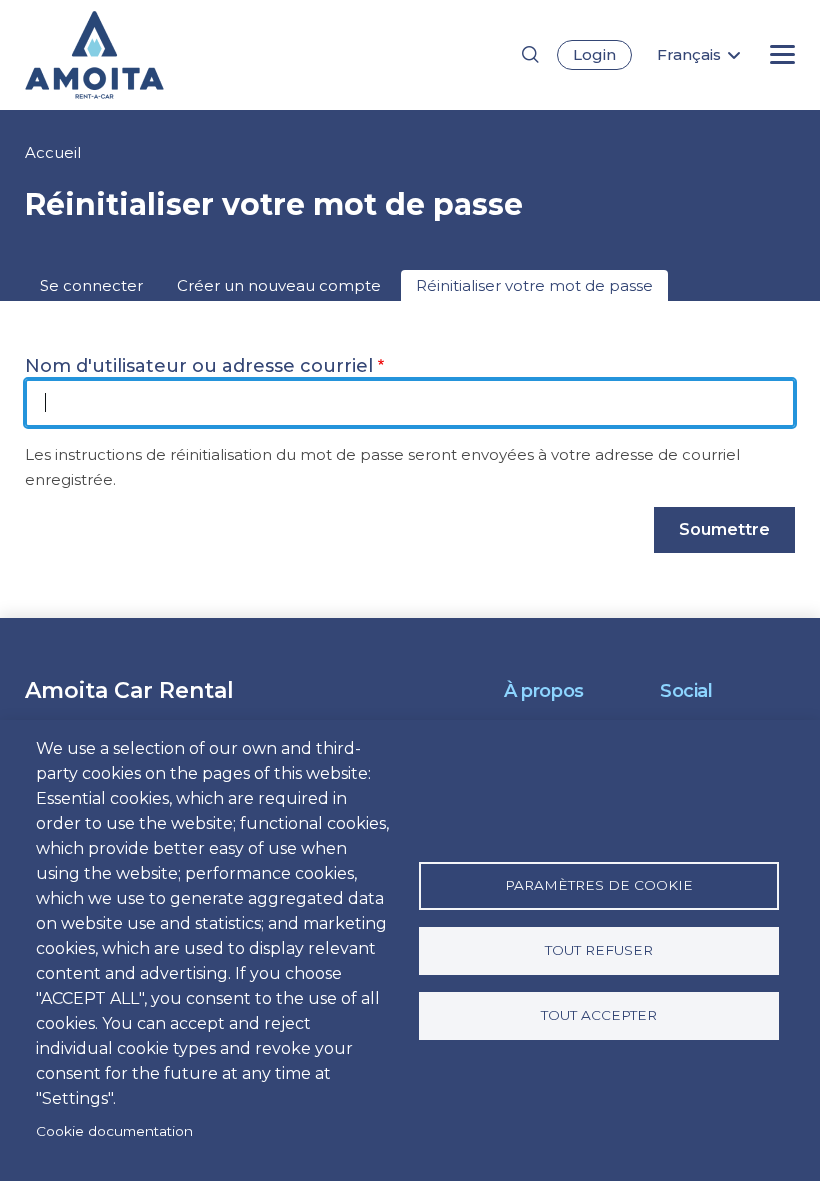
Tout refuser (599, 950)
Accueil (53, 152)
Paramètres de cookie (599, 885)
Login (594, 54)
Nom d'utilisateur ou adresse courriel (199, 366)
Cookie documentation (114, 1131)
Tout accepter (599, 1015)
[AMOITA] (127, 55)
